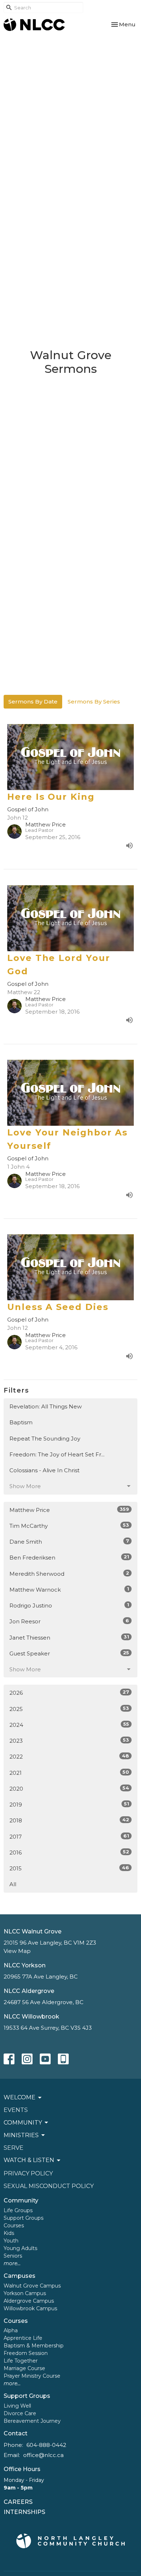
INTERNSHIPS (24, 2512)
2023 (69, 1741)
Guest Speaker (69, 1653)
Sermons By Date (33, 702)
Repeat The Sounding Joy (45, 1439)
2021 (69, 1773)
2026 (69, 1693)
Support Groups (23, 2218)
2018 (69, 1820)
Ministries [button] (21, 2135)
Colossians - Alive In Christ (44, 1470)
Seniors (13, 2256)
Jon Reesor (69, 1621)
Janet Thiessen (69, 1637)
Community (21, 2200)
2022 (69, 1756)
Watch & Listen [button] (29, 2160)
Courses (14, 2226)
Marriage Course (24, 2368)
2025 (69, 1709)
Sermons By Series (94, 702)
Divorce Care (20, 2413)
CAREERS (18, 2502)
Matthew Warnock (69, 1589)
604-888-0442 (46, 2445)
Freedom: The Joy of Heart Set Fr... (57, 1454)
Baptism (21, 1422)
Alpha (11, 2330)
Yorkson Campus (25, 2293)
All (13, 1884)
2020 (69, 1788)
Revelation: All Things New (46, 1406)
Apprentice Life (23, 2338)
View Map (17, 1951)
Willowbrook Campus (30, 2308)
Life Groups (18, 2210)
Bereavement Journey (32, 2421)
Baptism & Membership (34, 2346)
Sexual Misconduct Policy (49, 2186)
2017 (69, 1836)
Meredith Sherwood (69, 1574)
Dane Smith (69, 1541)
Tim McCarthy (69, 1526)
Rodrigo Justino (69, 1605)
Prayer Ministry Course (32, 2376)
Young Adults (20, 2248)
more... (12, 2263)
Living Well (17, 2406)
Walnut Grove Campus (32, 2286)
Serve (14, 2148)
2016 (69, 1852)
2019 (69, 1804)
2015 (69, 1868)
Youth (11, 2241)
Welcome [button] (20, 2097)
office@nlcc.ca (43, 2455)
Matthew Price (69, 1510)
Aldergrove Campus (29, 2301)
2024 (69, 1725)
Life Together (21, 2361)
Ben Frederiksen (69, 1557)
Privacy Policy (28, 2173)
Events (16, 2110)
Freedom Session (26, 2353)
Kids (9, 2233)
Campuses (20, 2276)
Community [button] (23, 2123)
